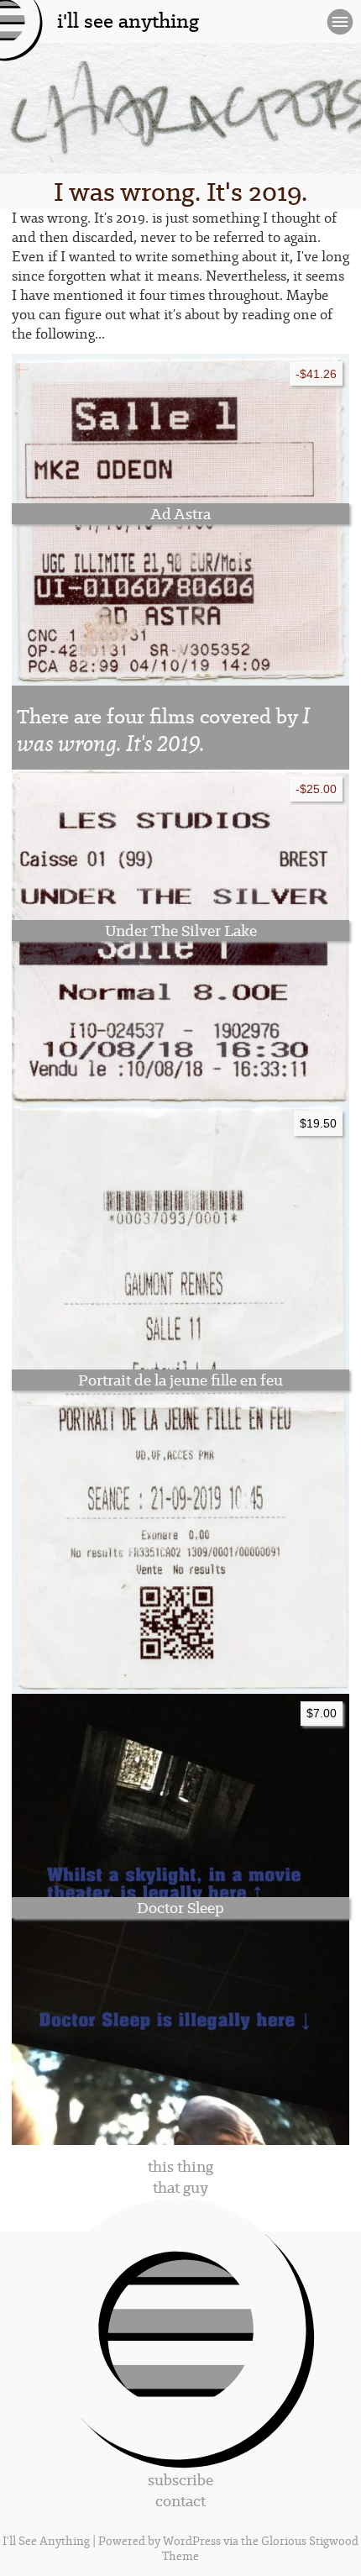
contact (180, 2501)
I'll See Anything (47, 2542)
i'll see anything (128, 21)
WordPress (192, 2542)
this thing (180, 2166)
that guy (180, 2187)
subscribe (180, 2480)
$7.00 (322, 1713)
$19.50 (318, 1123)
